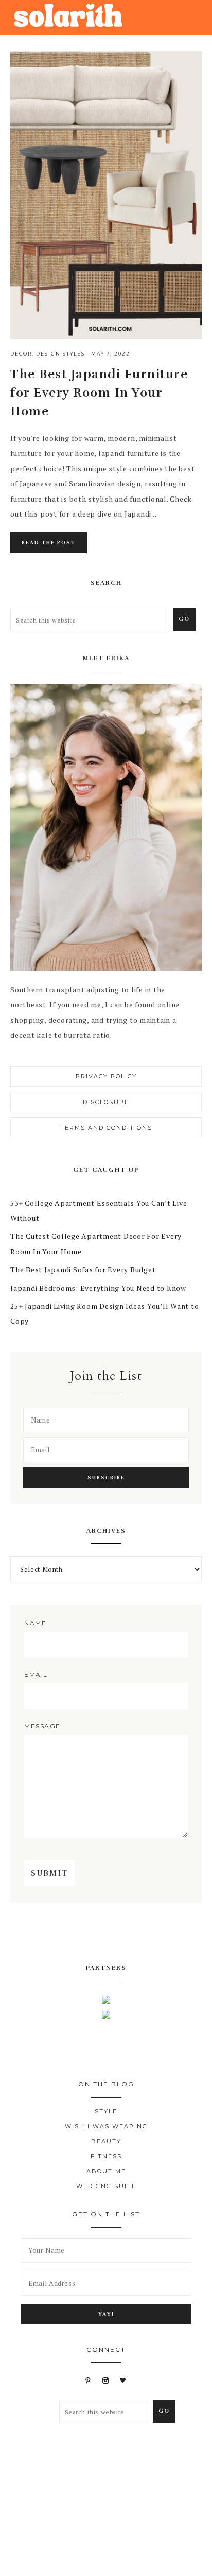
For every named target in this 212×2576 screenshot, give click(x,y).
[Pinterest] (115, 1933)
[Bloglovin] (123, 2380)
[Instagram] (132, 1933)
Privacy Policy (106, 1076)
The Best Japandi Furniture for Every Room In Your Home (99, 393)
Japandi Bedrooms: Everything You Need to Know (98, 1288)
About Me (106, 2171)
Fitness (106, 2156)
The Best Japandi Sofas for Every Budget (83, 1269)
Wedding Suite (106, 2186)
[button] (192, 15)
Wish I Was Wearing (106, 2126)
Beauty (106, 2141)
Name (35, 1623)
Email (36, 1674)
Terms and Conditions (106, 1128)
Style (106, 2111)
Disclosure (106, 1102)
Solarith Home (68, 17)
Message (42, 1726)
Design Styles (60, 354)
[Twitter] (98, 1933)
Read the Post (49, 543)
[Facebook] (80, 1933)
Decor (21, 354)
